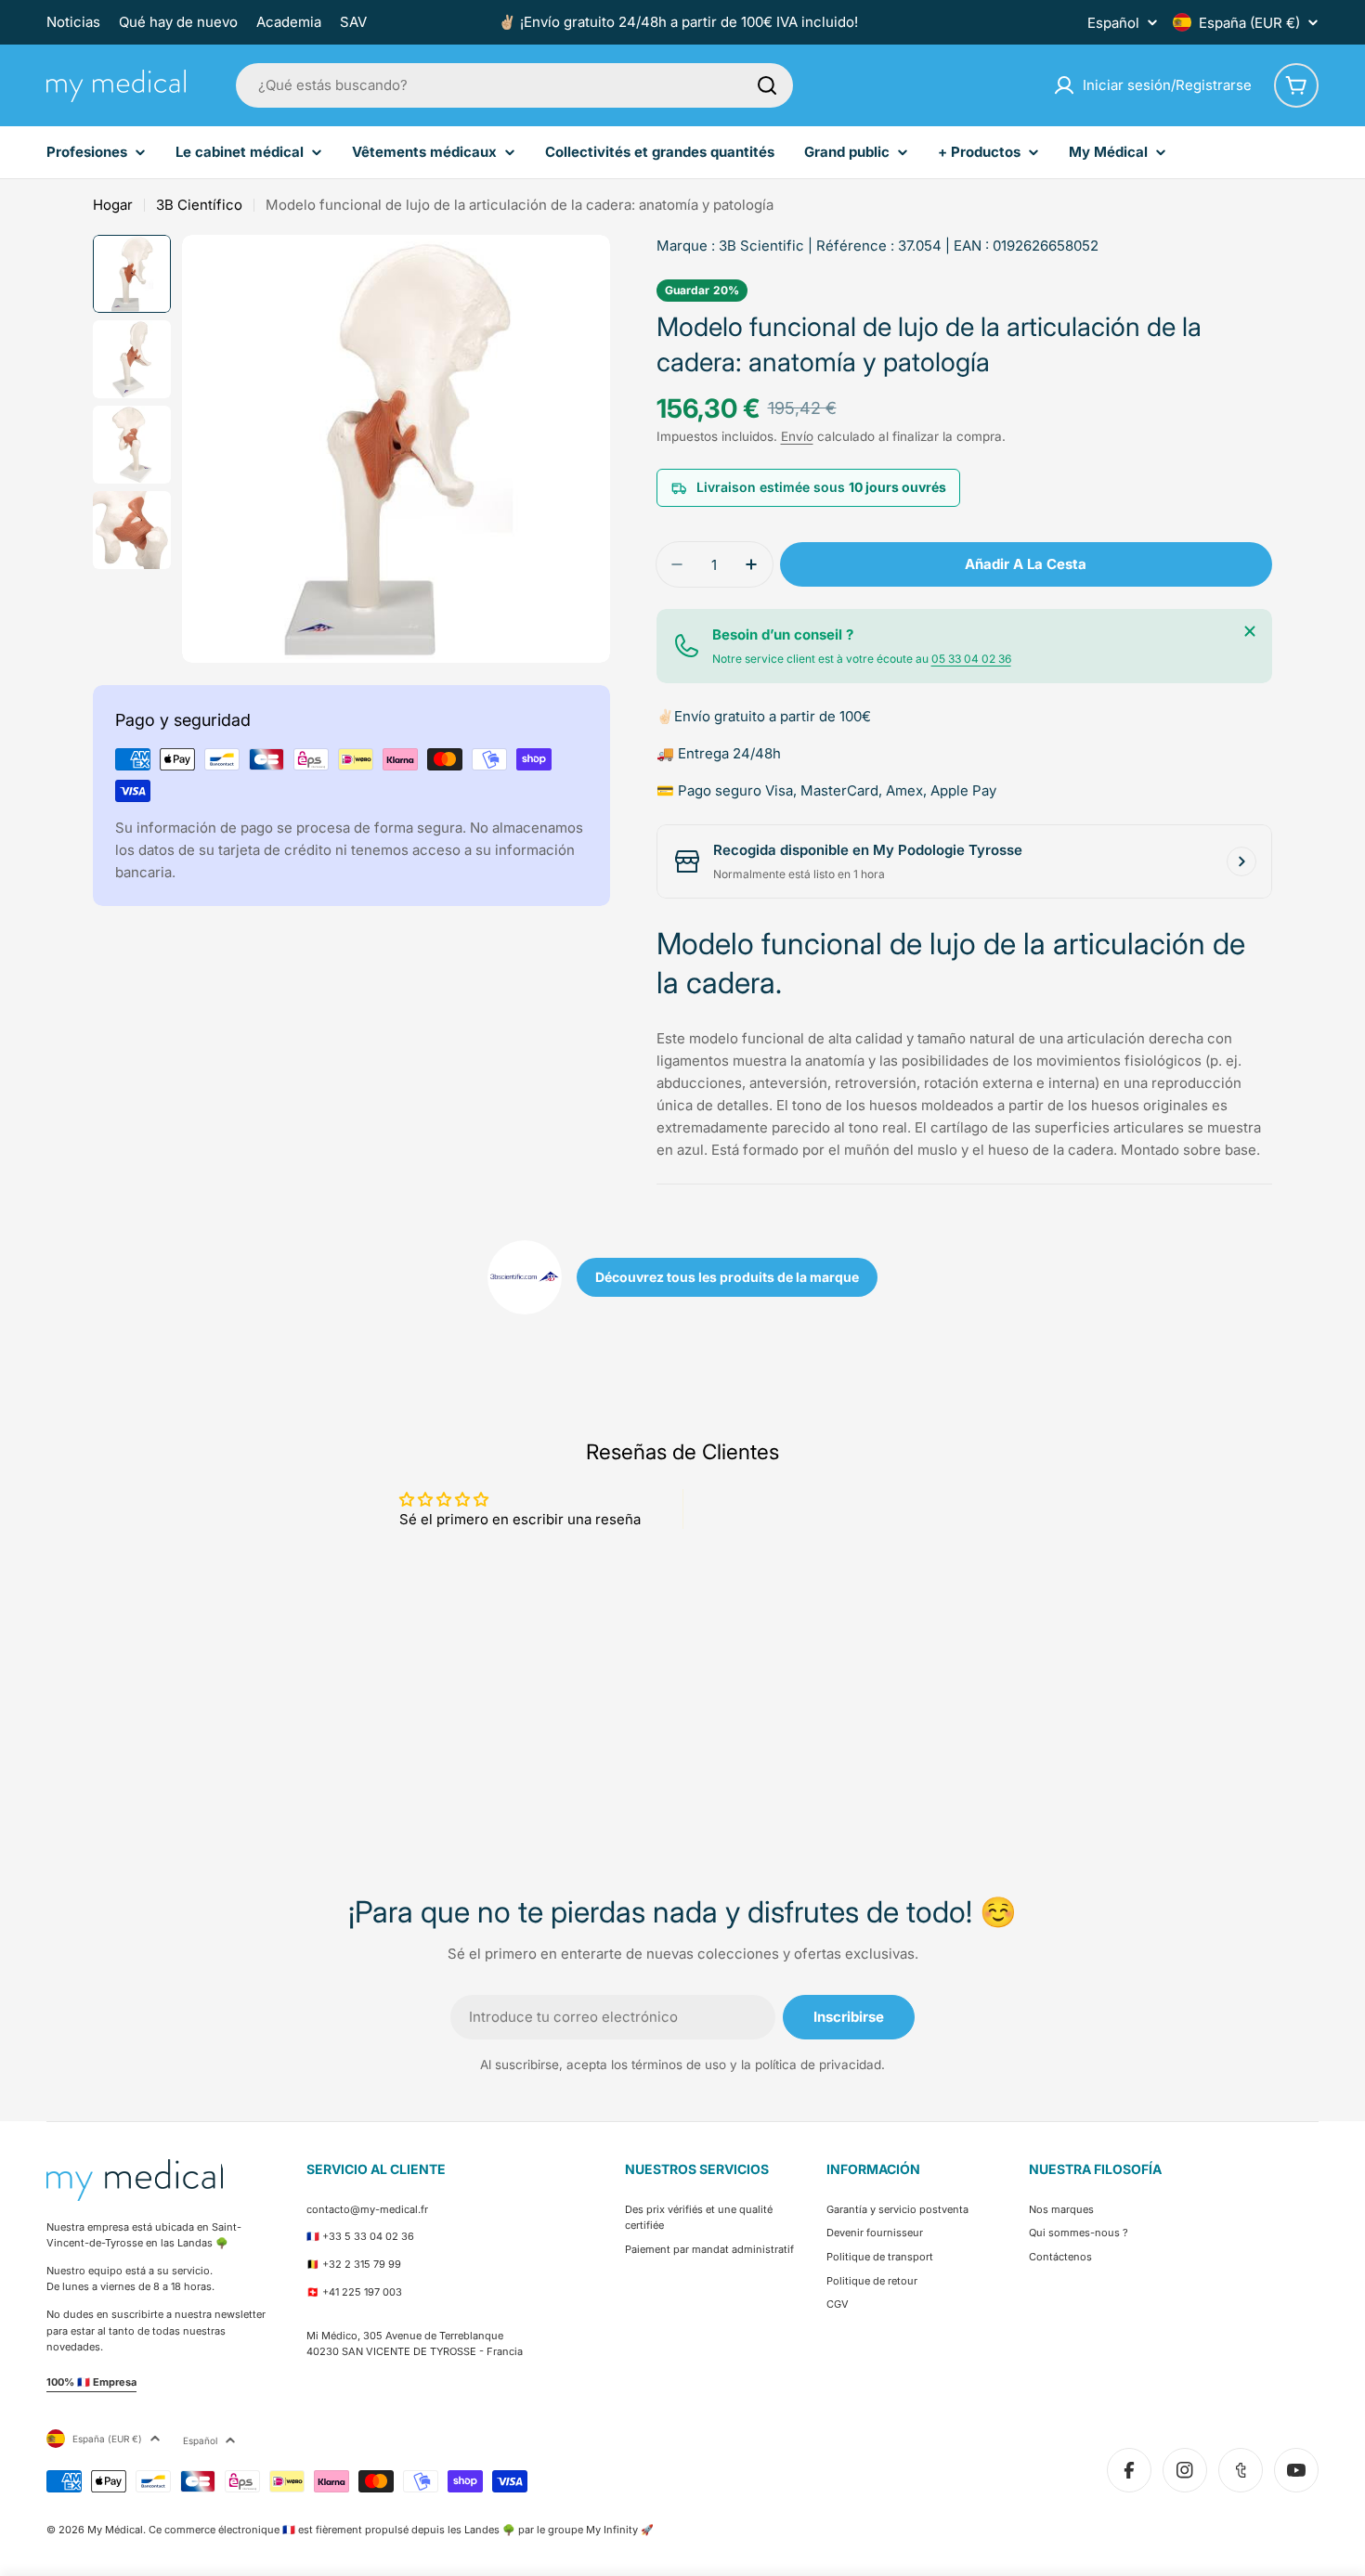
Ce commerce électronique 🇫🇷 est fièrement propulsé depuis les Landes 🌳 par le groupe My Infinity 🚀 (401, 2530)
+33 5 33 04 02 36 (368, 2236)
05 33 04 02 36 (971, 659)
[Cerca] (1250, 631)
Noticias (73, 22)
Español (1113, 23)
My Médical (115, 2530)
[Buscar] (767, 85)
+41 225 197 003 (362, 2292)
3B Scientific (761, 246)
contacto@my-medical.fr (367, 2209)
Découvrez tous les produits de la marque (727, 1277)
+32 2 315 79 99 (362, 2264)
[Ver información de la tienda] (1241, 861)
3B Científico (199, 205)
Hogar (113, 205)
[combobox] (514, 85)
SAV (353, 22)
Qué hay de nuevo (178, 22)
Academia (289, 22)
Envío (797, 436)
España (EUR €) (1249, 23)
